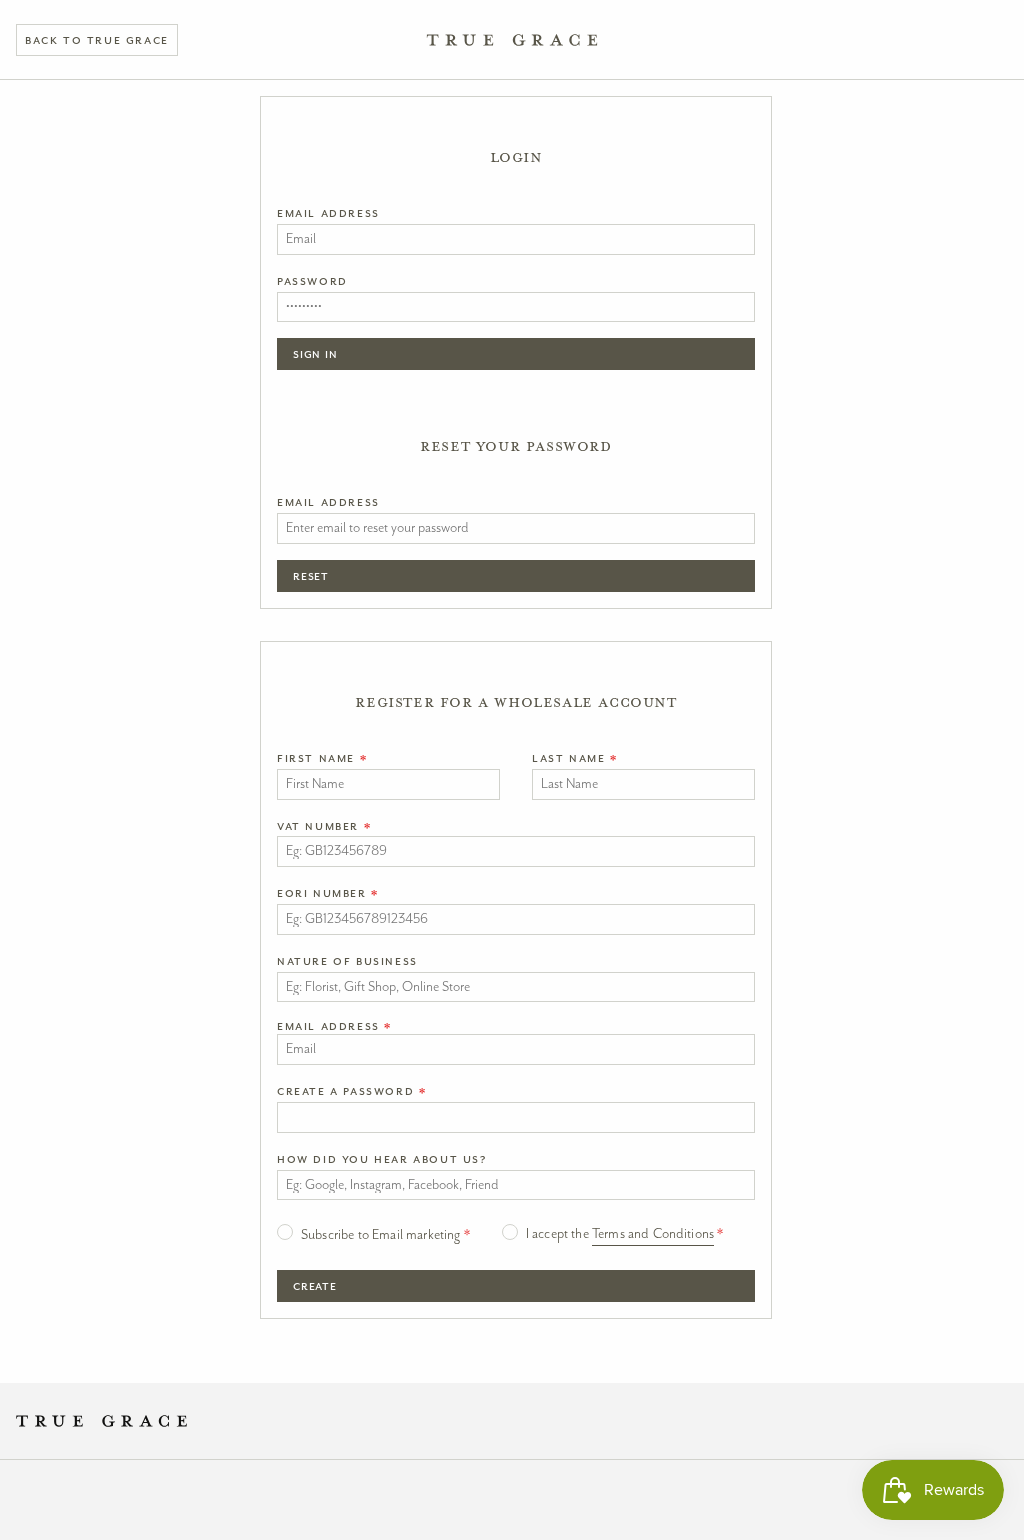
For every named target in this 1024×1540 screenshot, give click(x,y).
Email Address (328, 213)
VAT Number (324, 826)
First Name (322, 758)
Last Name (575, 758)
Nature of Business (347, 961)
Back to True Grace (97, 40)
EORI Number (328, 893)
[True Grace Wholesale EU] (512, 40)
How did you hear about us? (382, 1159)
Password (312, 281)
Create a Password (351, 1091)
